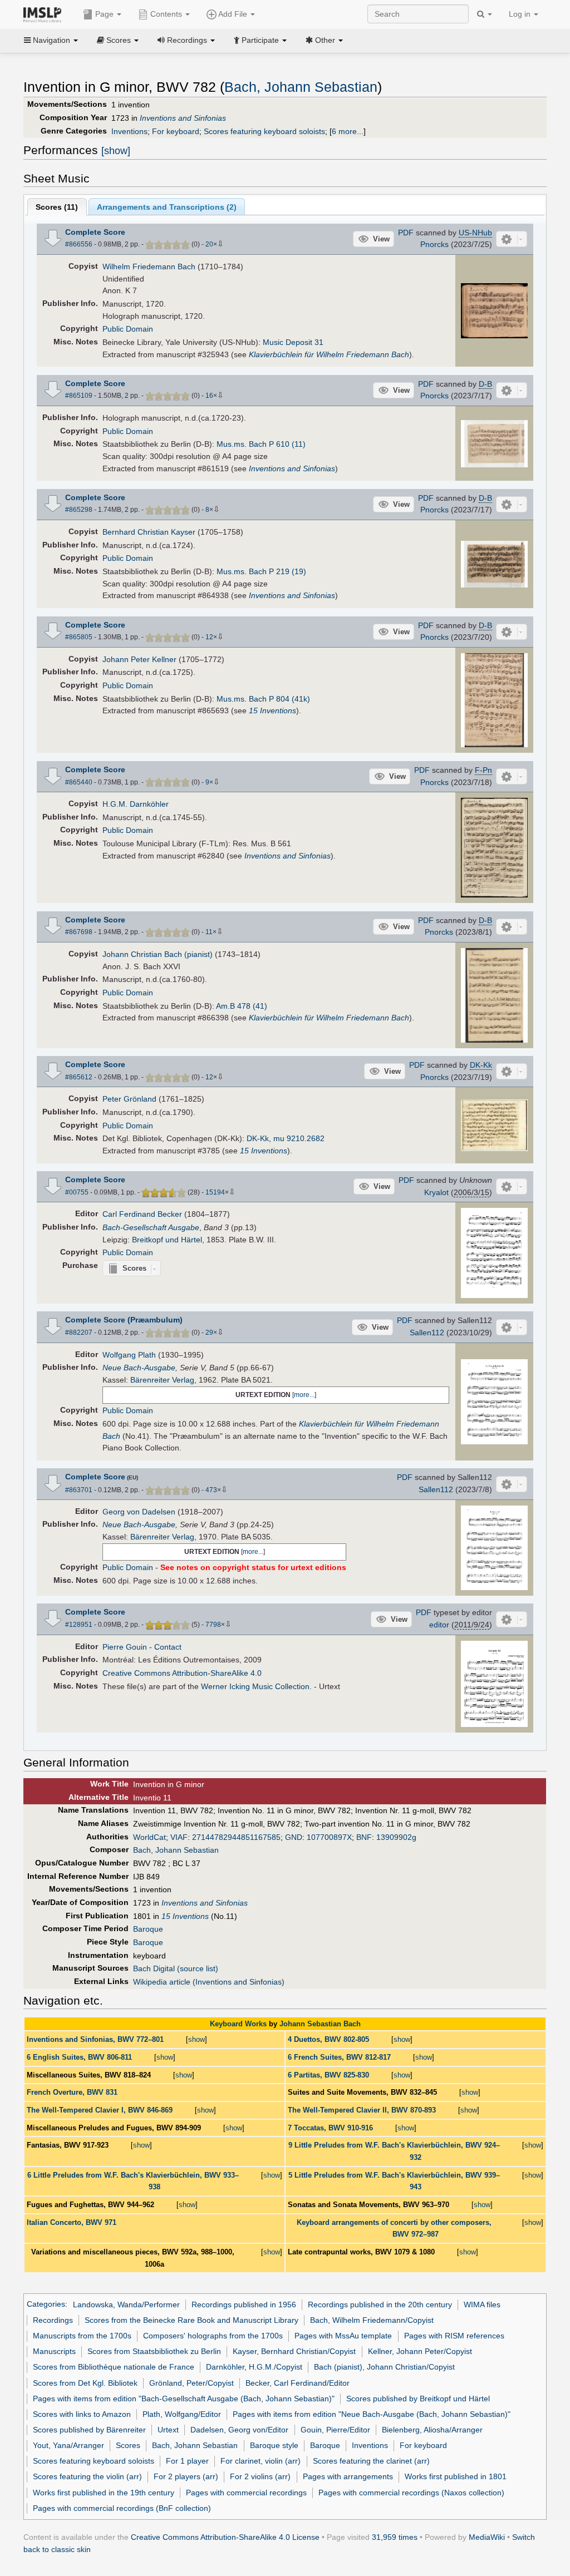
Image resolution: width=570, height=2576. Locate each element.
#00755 (77, 1192)
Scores (128, 2445)
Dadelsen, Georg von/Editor (239, 2430)
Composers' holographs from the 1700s (213, 2336)
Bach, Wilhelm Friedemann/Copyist (372, 2320)
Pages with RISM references (454, 2336)
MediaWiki (487, 2537)
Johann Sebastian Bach (320, 2024)
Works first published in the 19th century (104, 2493)
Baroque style (274, 2445)
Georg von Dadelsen (139, 1512)
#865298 (79, 510)
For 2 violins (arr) (260, 2476)
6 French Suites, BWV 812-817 (339, 2057)
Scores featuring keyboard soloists (264, 131)
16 (209, 396)
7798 (213, 1625)
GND (294, 1837)
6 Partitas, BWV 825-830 (328, 2075)
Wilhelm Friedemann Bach (149, 267)
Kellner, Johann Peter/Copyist (420, 2351)
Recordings (53, 2320)
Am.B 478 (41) (242, 1006)
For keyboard (176, 131)
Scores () (57, 207)
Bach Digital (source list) (176, 1968)
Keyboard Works (238, 2024)
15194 (215, 1192)
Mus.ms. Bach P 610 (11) (261, 444)
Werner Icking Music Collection (255, 1686)
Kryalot (436, 1192)
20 (209, 244)
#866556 (79, 244)
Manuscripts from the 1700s (82, 2336)
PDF (406, 233)
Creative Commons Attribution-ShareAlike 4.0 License (225, 2537)
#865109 (79, 396)
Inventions (129, 131)
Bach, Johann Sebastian (301, 87)
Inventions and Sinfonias (183, 118)
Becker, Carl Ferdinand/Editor (298, 2383)
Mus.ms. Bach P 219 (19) (261, 571)
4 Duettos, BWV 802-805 (328, 2039)
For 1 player (187, 2461)
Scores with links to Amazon (82, 2414)
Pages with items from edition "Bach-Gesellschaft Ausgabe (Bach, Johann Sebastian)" (184, 2399)
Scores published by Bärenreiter (89, 2430)
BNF (364, 1837)
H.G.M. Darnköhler (136, 804)
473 (211, 1490)
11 (209, 932)
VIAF (179, 1837)
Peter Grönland (129, 1099)
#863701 (79, 1490)
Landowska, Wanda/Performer (126, 2304)
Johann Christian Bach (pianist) (158, 954)
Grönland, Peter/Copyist (191, 2383)
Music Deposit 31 (293, 342)
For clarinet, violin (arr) (261, 2461)
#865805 (79, 637)
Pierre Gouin (125, 1647)
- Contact (165, 1647)
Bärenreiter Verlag (162, 1380)
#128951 (79, 1625)
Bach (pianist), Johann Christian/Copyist (384, 2367)
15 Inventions (272, 710)
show (196, 2039)
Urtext (168, 2430)
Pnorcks (434, 244)
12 (209, 637)
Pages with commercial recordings (246, 2493)
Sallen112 (427, 1333)
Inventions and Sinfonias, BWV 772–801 (95, 2039)
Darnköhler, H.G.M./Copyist (254, 2367)
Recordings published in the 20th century (380, 2304)
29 (209, 1333)
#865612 (79, 1077)
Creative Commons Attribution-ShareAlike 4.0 (182, 1673)
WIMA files (482, 2304)
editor (439, 1625)
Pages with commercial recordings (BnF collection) (122, 2508)
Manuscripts (54, 2351)
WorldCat (149, 1837)
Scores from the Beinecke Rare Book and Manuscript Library (191, 2320)
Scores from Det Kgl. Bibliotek (85, 2383)
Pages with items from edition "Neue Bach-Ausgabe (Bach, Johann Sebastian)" (372, 2414)
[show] (116, 151)
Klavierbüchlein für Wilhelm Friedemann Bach (329, 354)
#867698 (79, 932)
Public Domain (128, 329)
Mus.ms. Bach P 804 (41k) (263, 699)
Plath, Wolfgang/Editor (182, 2414)
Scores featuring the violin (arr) (87, 2476)
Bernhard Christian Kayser (149, 532)
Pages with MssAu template (343, 2336)
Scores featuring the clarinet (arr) (371, 2461)
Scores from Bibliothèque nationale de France (114, 2367)
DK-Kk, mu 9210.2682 (286, 1138)
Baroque (148, 1929)
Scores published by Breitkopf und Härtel (418, 2399)
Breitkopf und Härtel (167, 1240)
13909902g (396, 1837)
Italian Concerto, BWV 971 (72, 2222)
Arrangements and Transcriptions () (167, 207)
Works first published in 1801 (456, 2476)
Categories (46, 2304)
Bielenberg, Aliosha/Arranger (432, 2430)
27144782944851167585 (236, 1837)
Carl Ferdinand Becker (142, 1214)
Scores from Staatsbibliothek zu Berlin (154, 2351)
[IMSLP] (45, 14)
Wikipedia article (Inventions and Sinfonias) (209, 1982)
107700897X (329, 1837)
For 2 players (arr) (186, 2476)
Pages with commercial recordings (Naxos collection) (411, 2493)
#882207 (79, 1333)
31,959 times (395, 2537)
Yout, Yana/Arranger (68, 2445)
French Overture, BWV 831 (72, 2092)
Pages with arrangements (348, 2476)
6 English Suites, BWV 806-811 (79, 2057)
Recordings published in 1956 (244, 2304)
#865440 (79, 782)
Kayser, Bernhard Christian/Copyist (294, 2351)
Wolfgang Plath (129, 1355)
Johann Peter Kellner (139, 659)
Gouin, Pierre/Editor (335, 2430)
